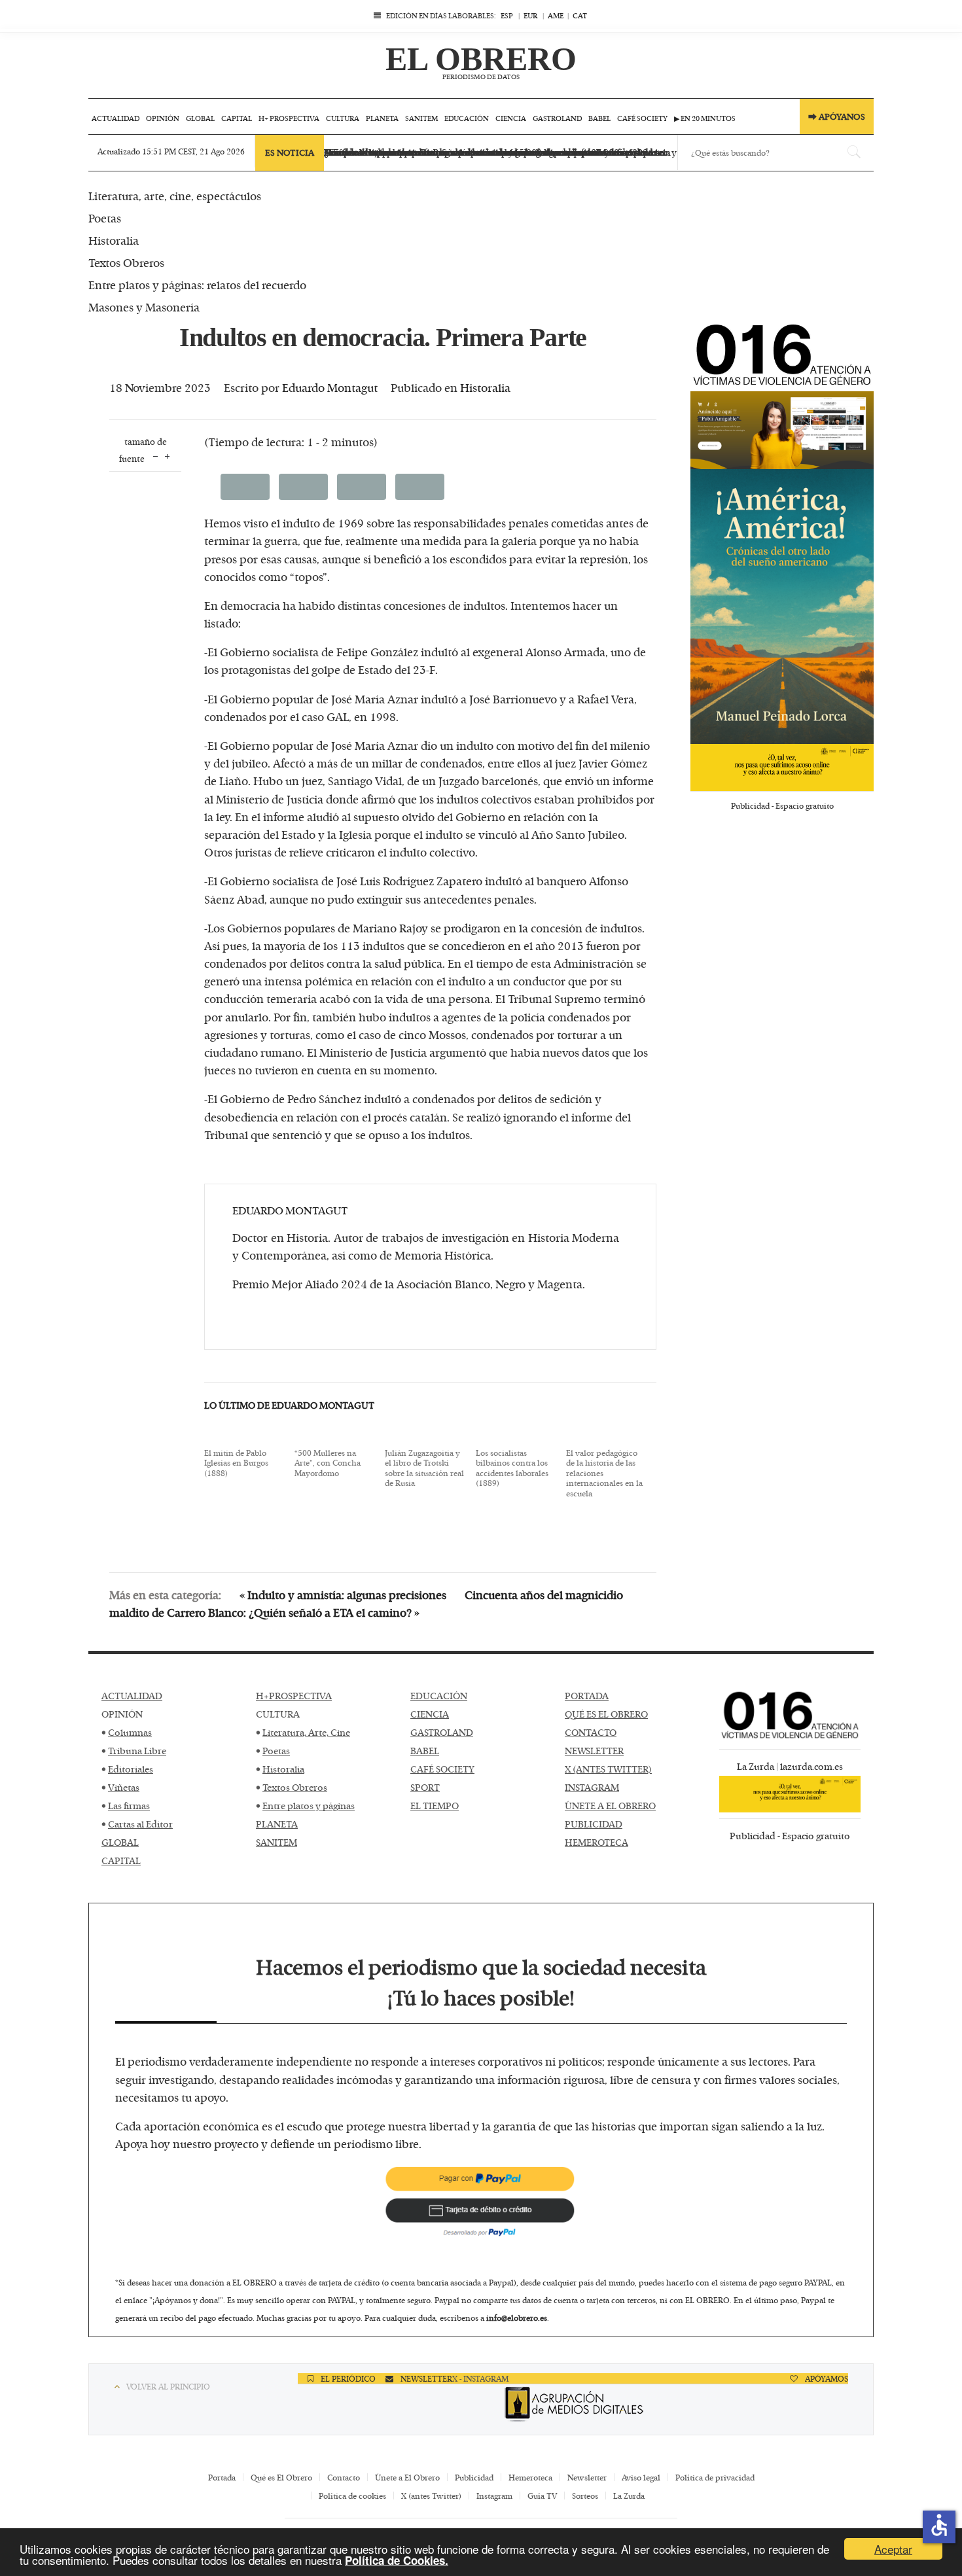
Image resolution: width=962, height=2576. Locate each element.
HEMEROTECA (597, 1842)
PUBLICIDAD (594, 1824)
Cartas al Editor (140, 1824)
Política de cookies (352, 2496)
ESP (507, 15)
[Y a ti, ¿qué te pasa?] (782, 768)
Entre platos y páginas (309, 1806)
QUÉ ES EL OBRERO (606, 1714)
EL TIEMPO (435, 1806)
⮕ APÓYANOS (837, 116)
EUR (530, 15)
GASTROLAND (442, 1732)
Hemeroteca (530, 2477)
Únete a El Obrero (407, 2477)
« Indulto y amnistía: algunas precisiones (343, 1595)
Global (200, 118)
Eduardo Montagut (330, 387)
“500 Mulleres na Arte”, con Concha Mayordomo (328, 1463)
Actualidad (116, 118)
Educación (467, 118)
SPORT (425, 1787)
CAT (580, 15)
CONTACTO (591, 1732)
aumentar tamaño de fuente (167, 455)
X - (458, 2378)
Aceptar (893, 2549)
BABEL (425, 1751)
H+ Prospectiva (289, 118)
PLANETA (277, 1824)
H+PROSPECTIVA (294, 1696)
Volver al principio (168, 2386)
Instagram (494, 2496)
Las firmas (129, 1806)
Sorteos (585, 2496)
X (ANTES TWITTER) (608, 1769)
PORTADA (587, 1696)
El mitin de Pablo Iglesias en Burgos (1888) (236, 1463)
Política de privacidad (715, 2477)
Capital (237, 118)
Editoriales (131, 1769)
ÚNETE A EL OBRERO (610, 1806)
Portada (222, 2477)
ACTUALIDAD (132, 1696)
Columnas (130, 1732)
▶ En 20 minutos (705, 118)
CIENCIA (430, 1714)
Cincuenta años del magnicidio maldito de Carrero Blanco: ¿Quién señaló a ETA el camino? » (366, 1603)
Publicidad (474, 2477)
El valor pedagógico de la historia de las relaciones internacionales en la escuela (604, 1473)
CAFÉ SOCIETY (442, 1769)
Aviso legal (641, 2477)
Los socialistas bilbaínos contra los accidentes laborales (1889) (512, 1468)
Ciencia (511, 118)
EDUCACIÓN (439, 1696)
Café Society (642, 118)
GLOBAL (120, 1842)
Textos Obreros (295, 1787)
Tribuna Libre (137, 1751)
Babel (599, 118)
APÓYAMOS (826, 2378)
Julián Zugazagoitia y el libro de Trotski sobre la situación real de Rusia (424, 1468)
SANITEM (276, 1842)
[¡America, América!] (782, 607)
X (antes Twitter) (431, 2496)
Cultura (343, 118)
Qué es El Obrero (281, 2477)
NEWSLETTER (594, 1751)
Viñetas (124, 1787)
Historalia (485, 387)
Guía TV (542, 2496)
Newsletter (587, 2477)
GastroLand (557, 118)
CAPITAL (121, 1861)
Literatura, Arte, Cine (306, 1732)
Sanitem (421, 118)
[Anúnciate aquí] (782, 431)
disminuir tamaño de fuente (155, 455)
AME (556, 15)
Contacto (344, 2477)
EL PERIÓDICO (347, 2378)
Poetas (276, 1751)
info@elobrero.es (517, 2318)
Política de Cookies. (397, 2560)
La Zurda (629, 2496)
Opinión (163, 118)
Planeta (382, 118)
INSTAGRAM (592, 1787)
